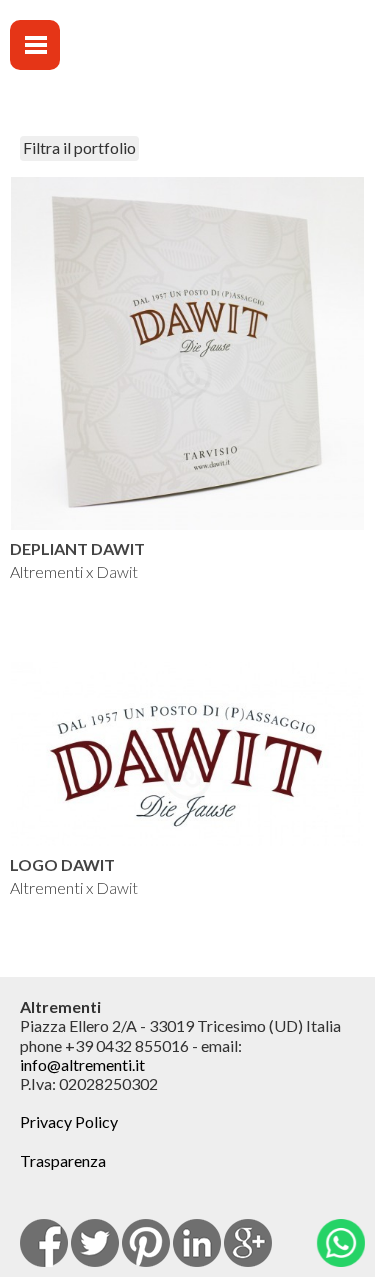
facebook (44, 1243)
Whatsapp (341, 1243)
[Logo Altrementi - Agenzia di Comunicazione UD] (241, 60)
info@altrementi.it (82, 1064)
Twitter (95, 1243)
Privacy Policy (69, 1121)
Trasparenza (63, 1160)
